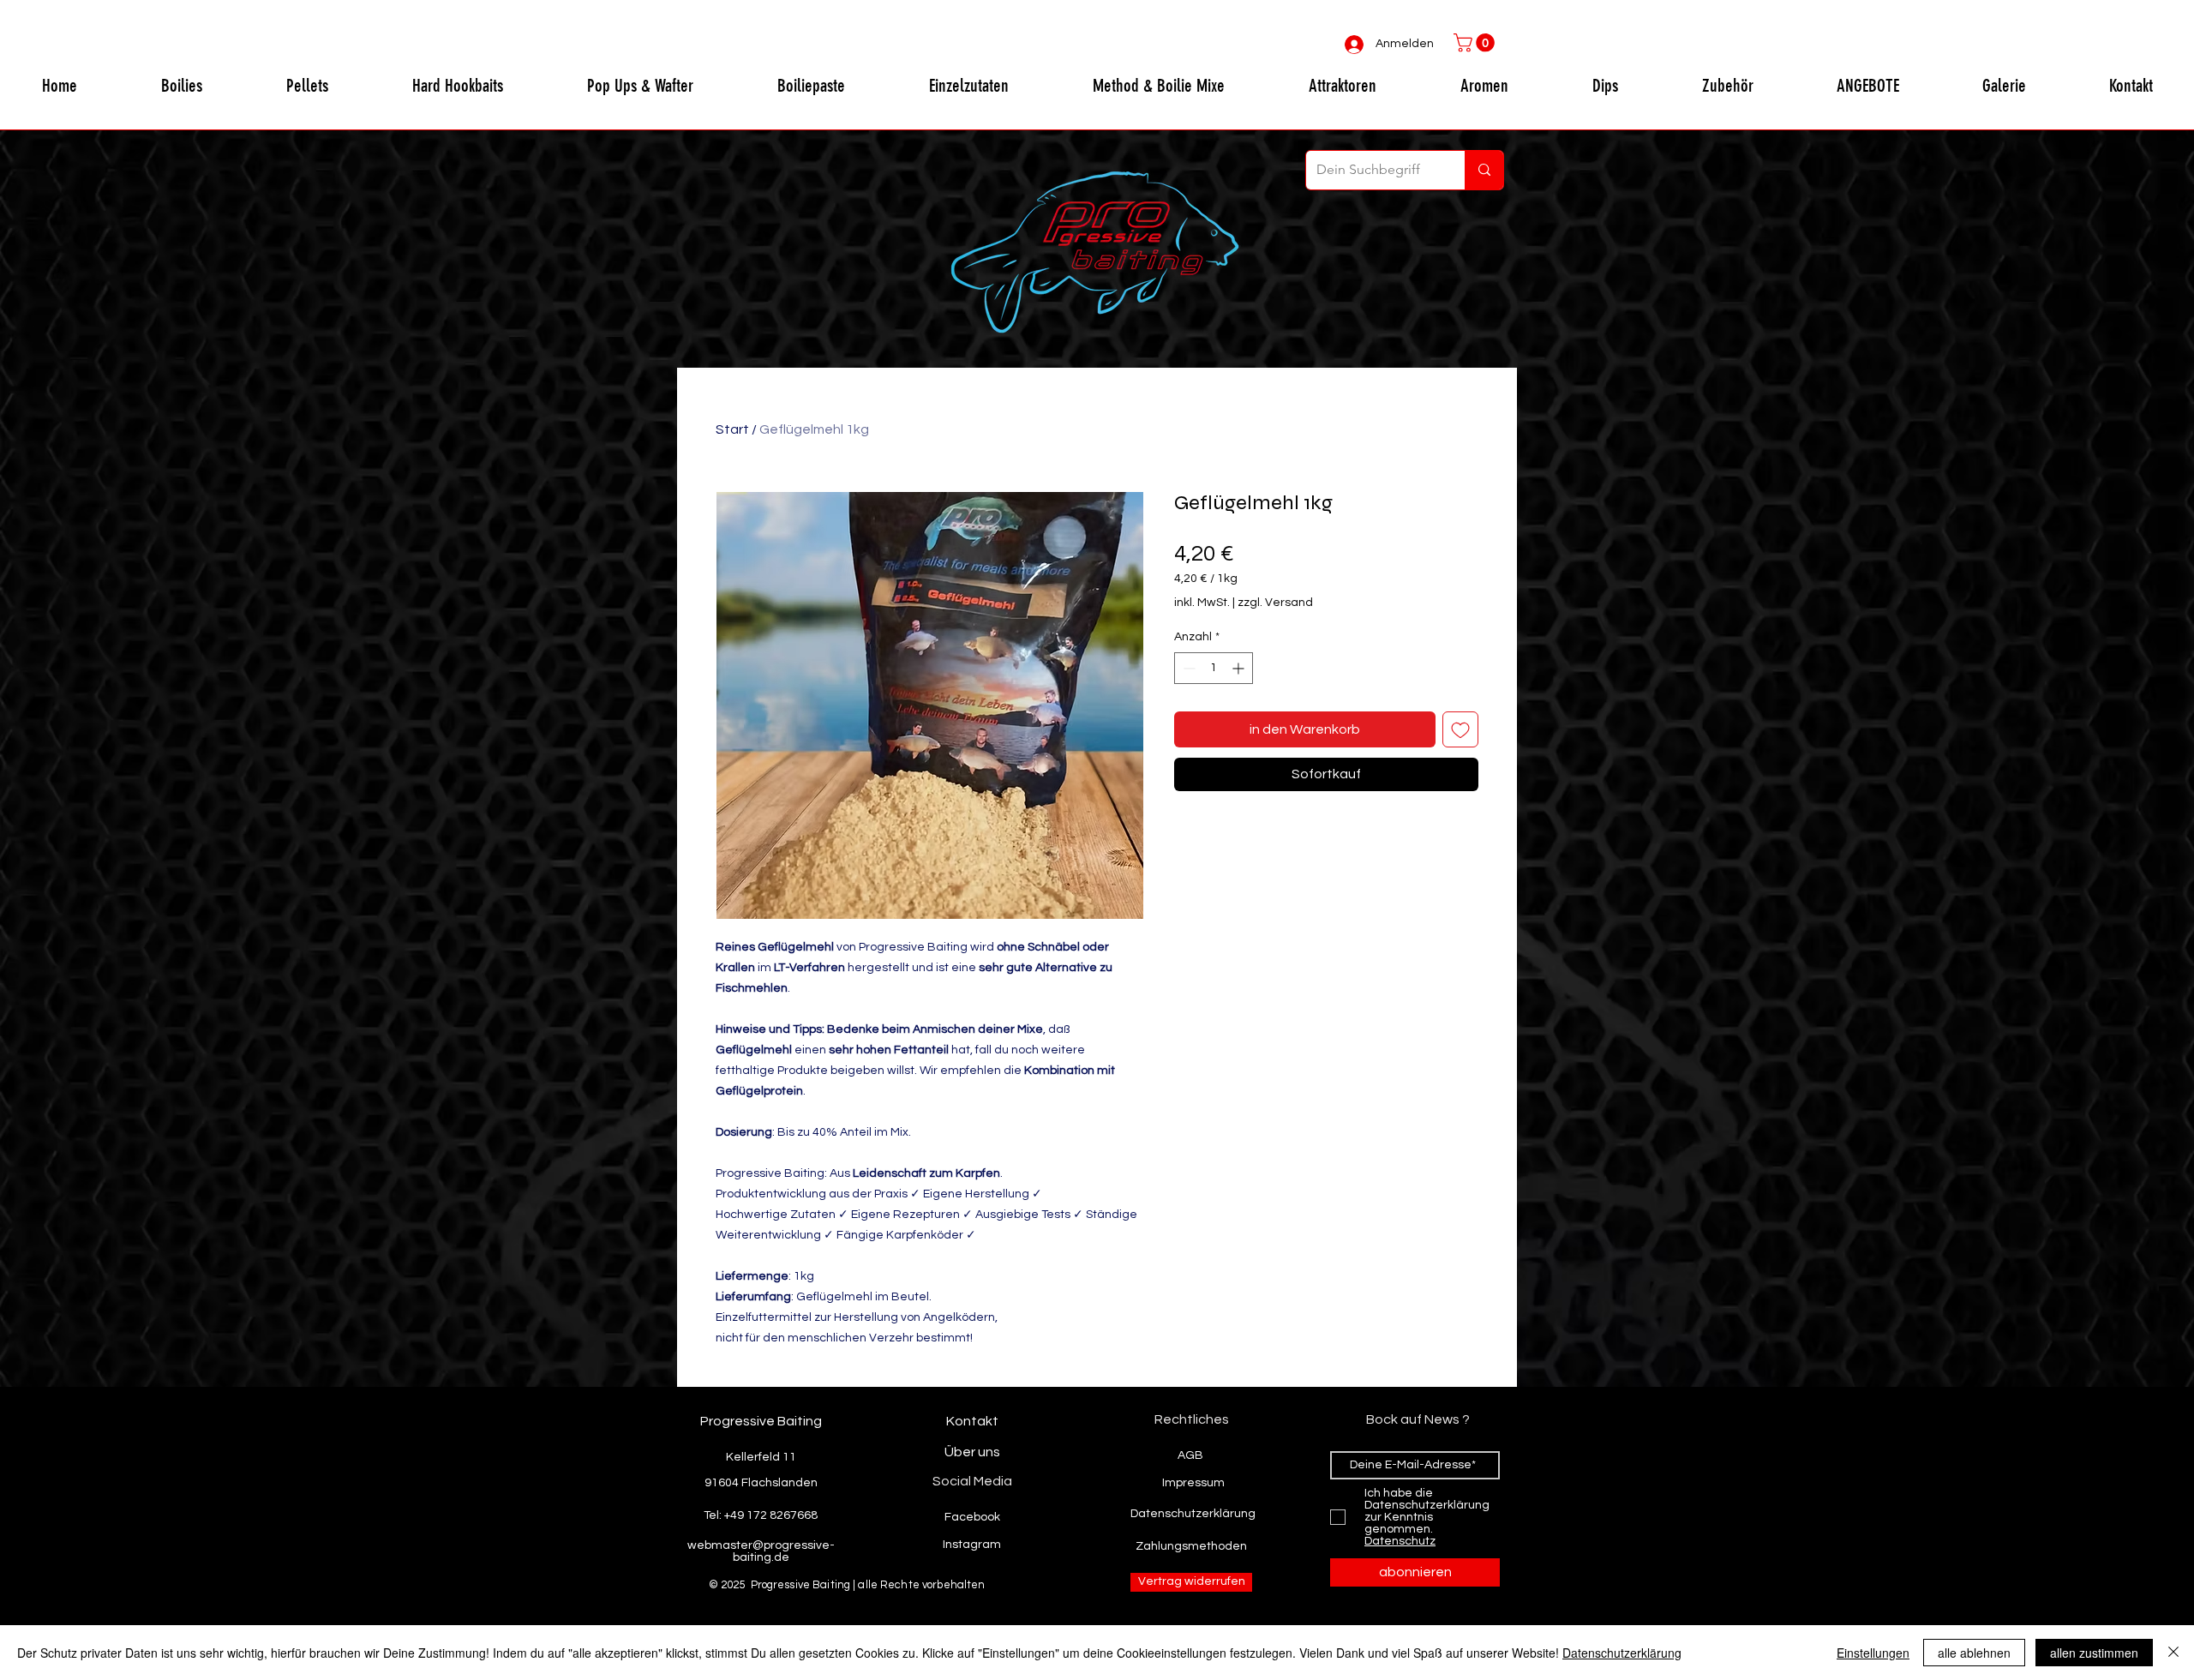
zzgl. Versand (1275, 603)
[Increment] (1240, 668)
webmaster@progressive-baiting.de (761, 1551)
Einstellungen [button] (1873, 1653)
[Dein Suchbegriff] (1484, 170)
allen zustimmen (2094, 1653)
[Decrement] (1187, 668)
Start (732, 429)
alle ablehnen (1974, 1653)
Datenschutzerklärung (1622, 1653)
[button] (1476, 43)
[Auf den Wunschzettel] (1460, 729)
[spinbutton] (1214, 668)
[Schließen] (2173, 1653)
